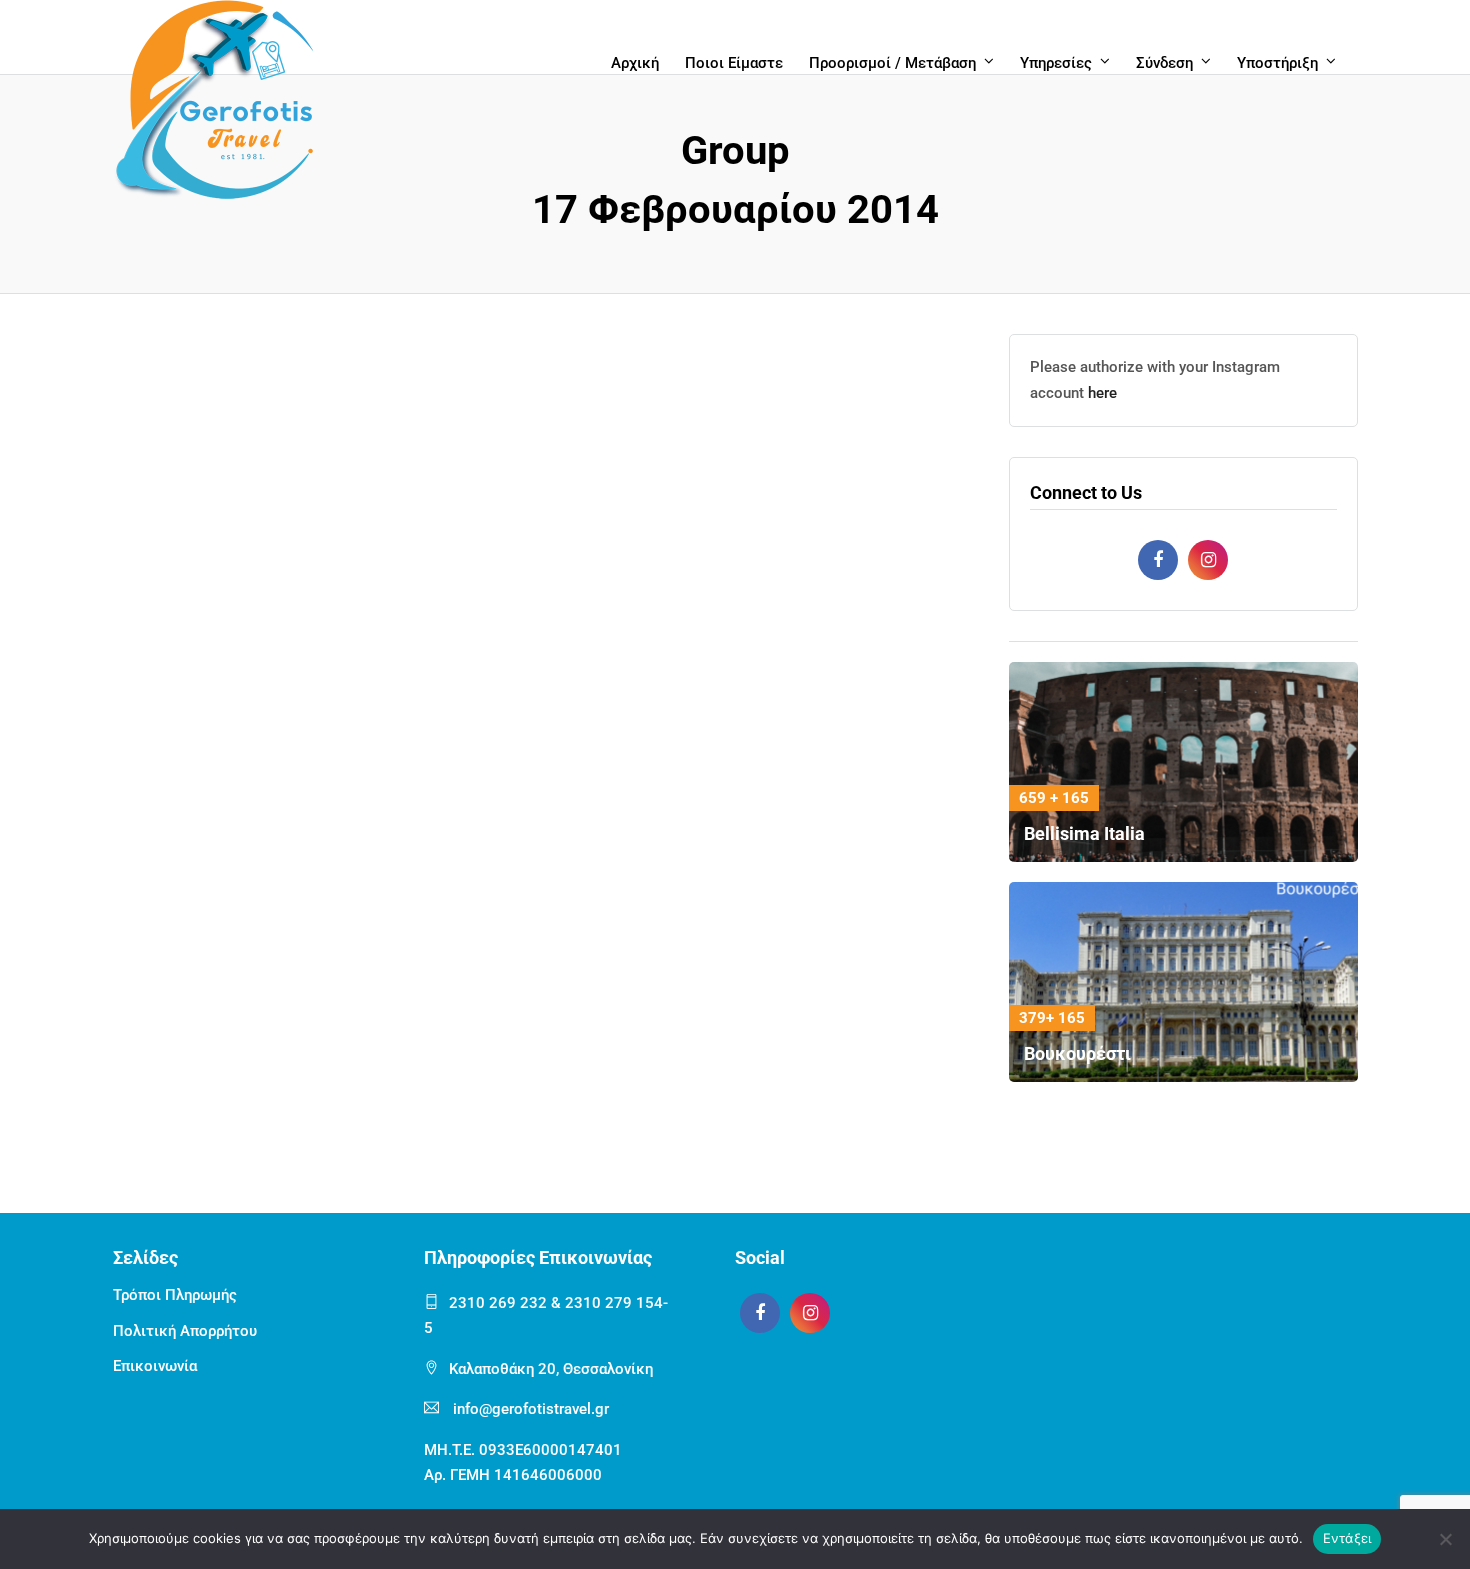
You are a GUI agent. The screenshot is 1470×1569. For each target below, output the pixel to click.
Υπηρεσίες (1056, 63)
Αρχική (635, 63)
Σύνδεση (1164, 63)
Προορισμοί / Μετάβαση (892, 63)
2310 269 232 (498, 1303)
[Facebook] (1158, 560)
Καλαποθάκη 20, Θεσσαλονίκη (551, 1369)
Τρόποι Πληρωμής (175, 1295)
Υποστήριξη (1277, 63)
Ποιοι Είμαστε (734, 63)
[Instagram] (1208, 560)
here (1102, 393)
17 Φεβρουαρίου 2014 (735, 209)
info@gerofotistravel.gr (531, 1409)
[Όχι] (1445, 1539)
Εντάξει (1347, 1538)
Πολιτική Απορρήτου (185, 1331)
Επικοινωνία (155, 1366)
